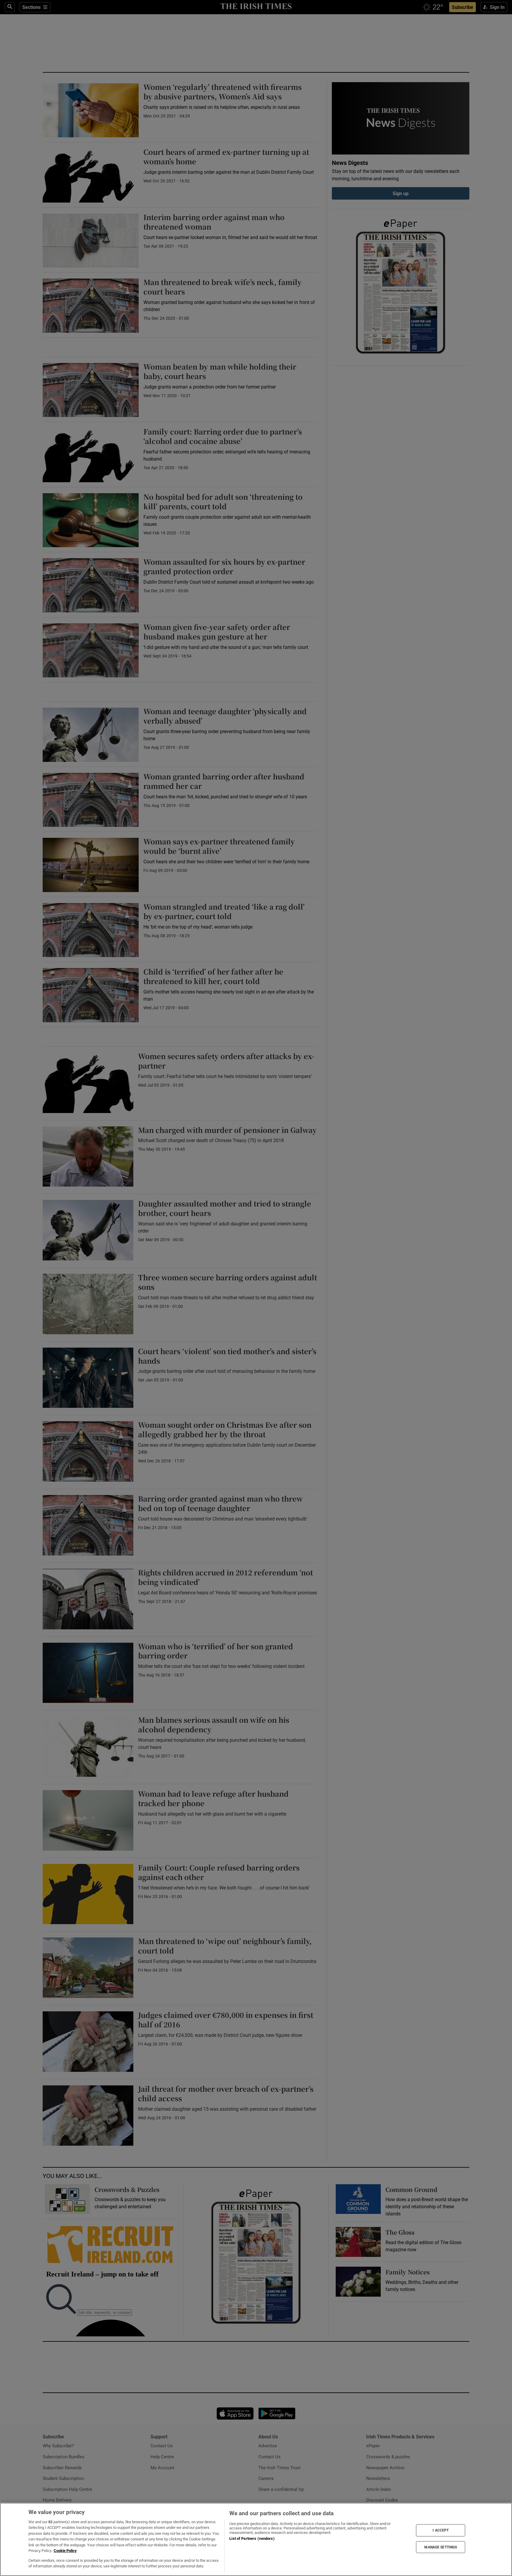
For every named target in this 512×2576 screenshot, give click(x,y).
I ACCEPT (441, 2530)
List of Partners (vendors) (252, 2538)
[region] (256, 2539)
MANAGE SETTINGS (441, 2547)
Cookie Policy (65, 2551)
